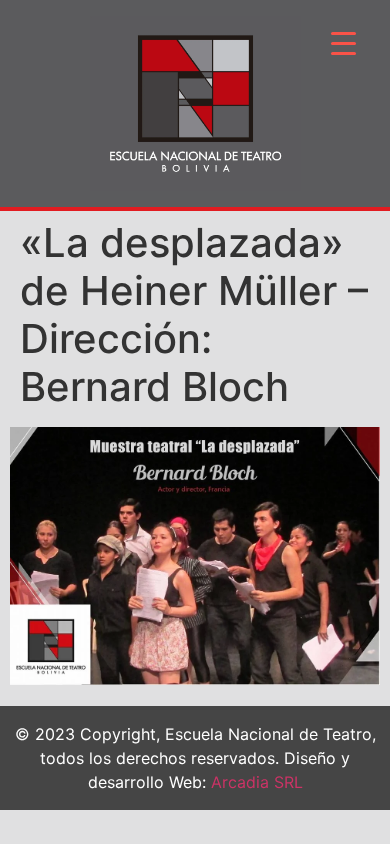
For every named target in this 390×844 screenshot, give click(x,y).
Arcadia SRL (257, 782)
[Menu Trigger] (343, 42)
